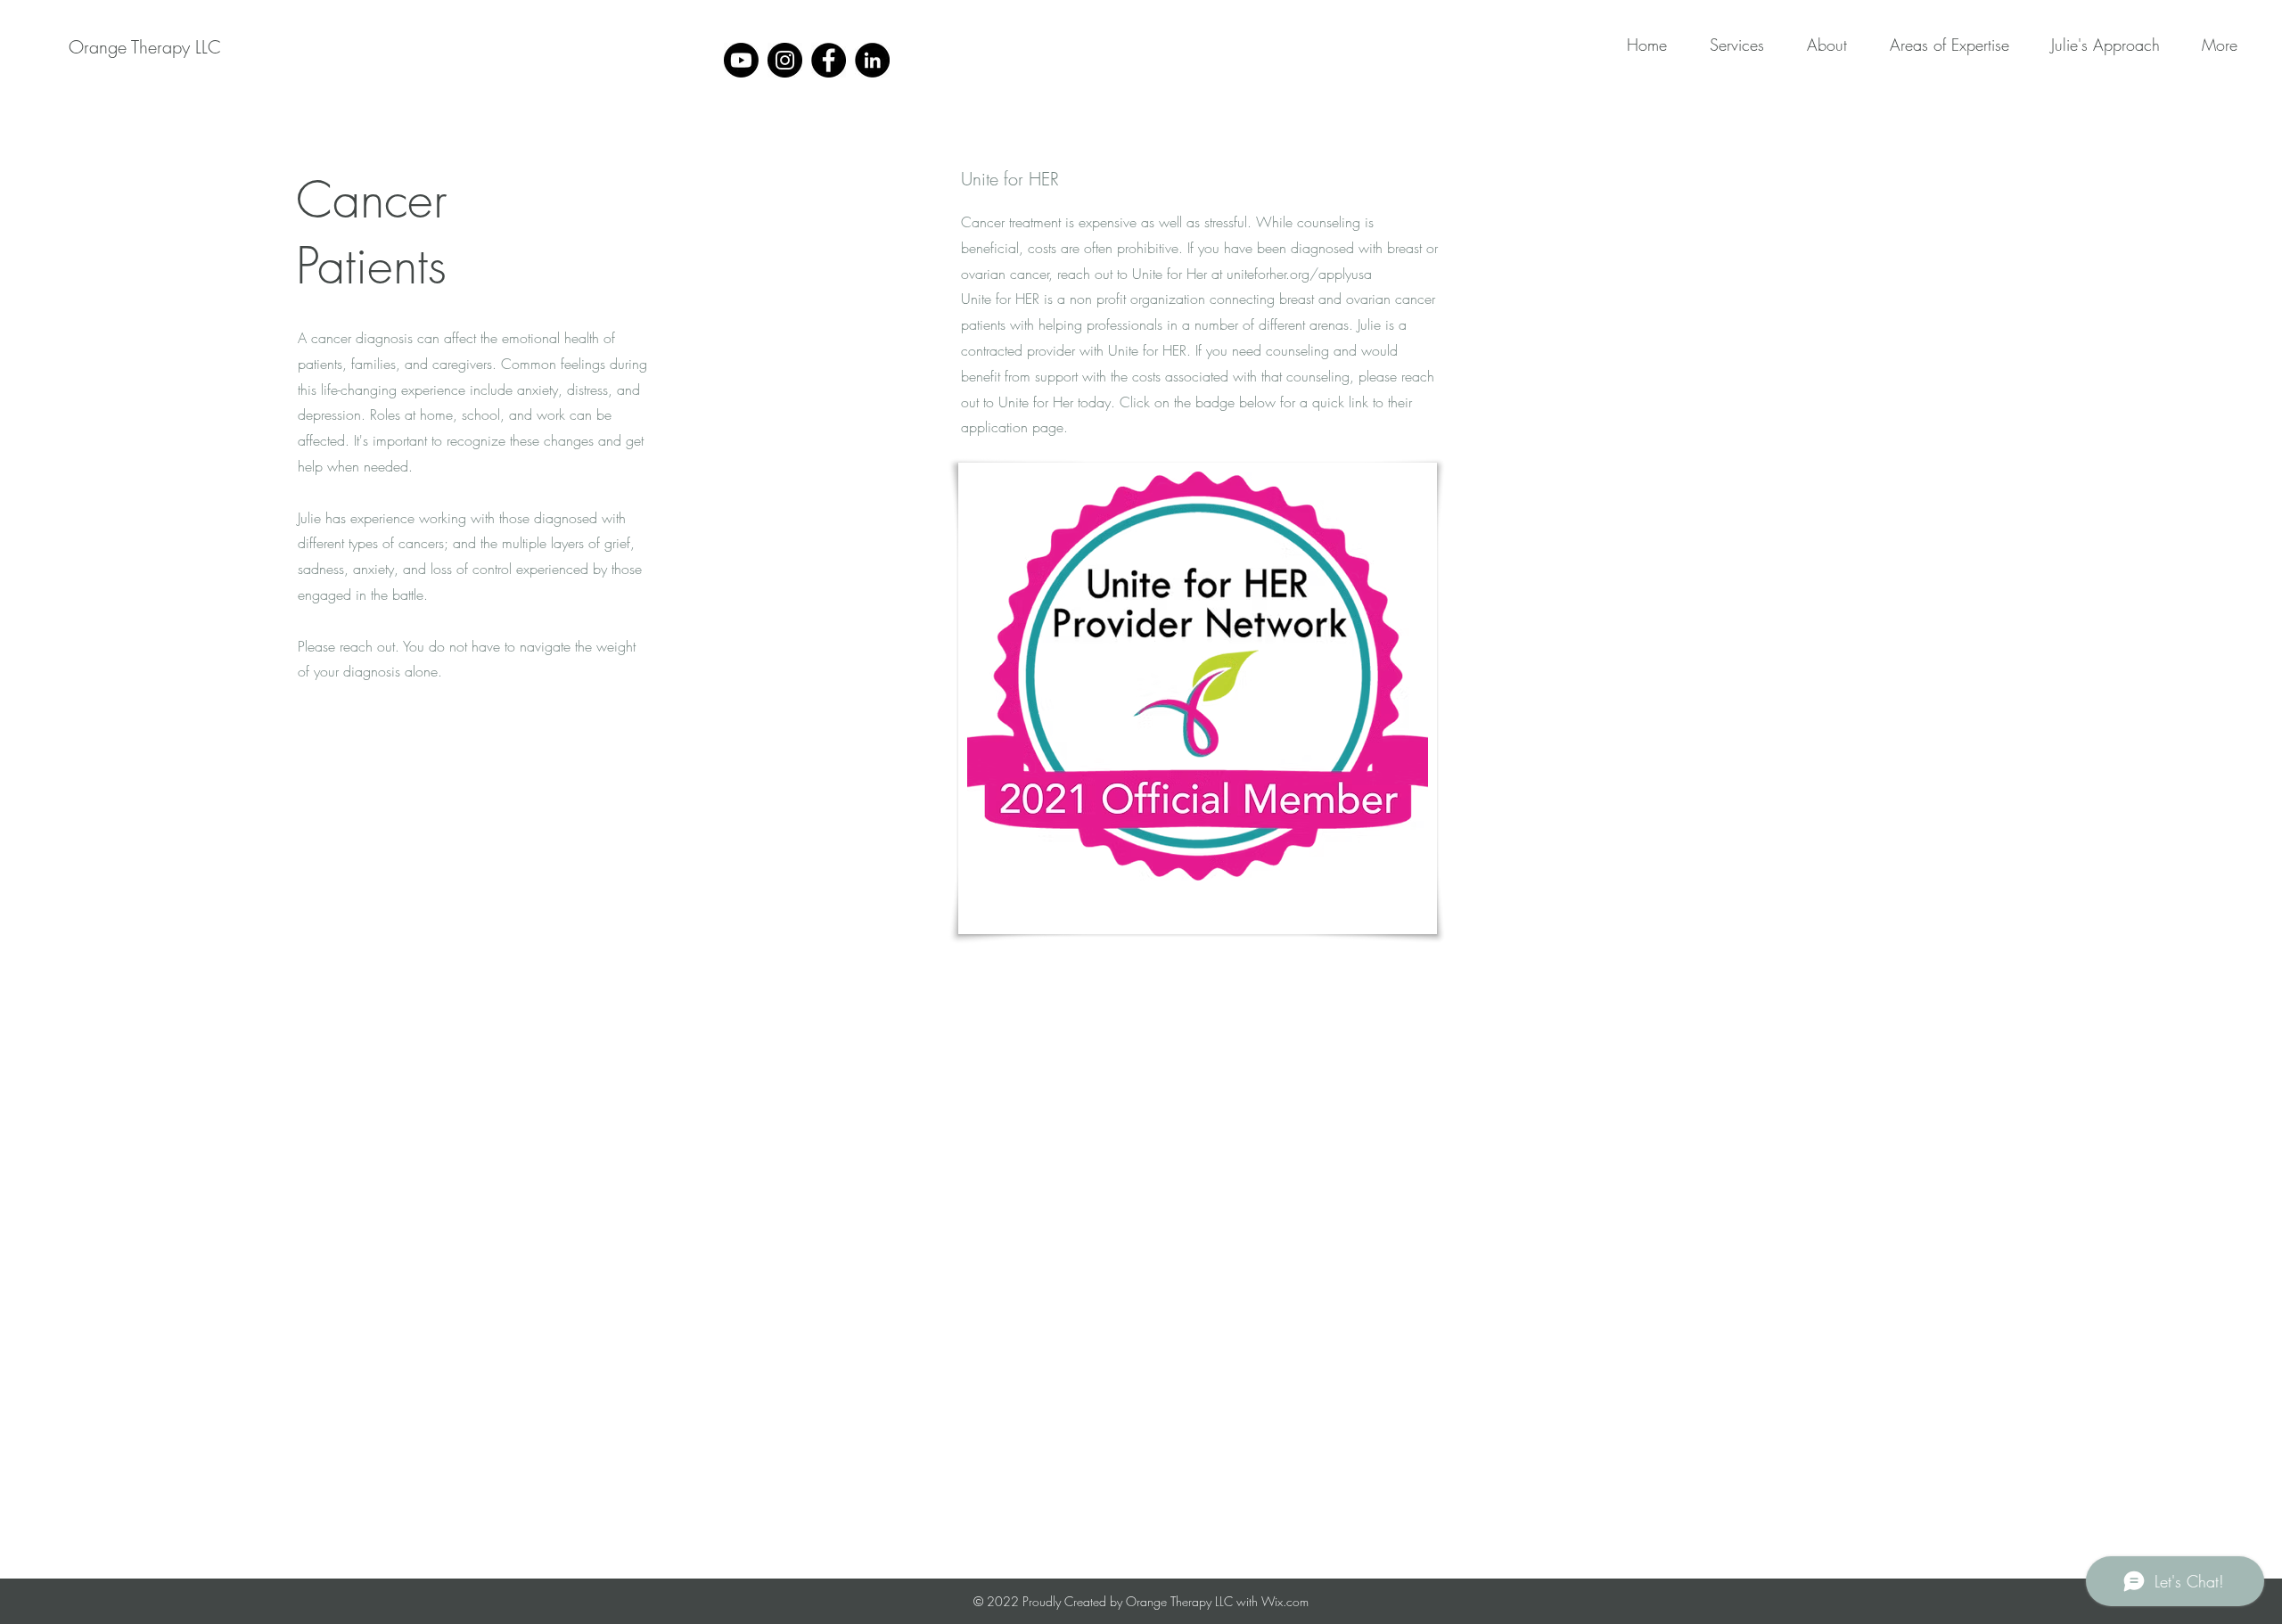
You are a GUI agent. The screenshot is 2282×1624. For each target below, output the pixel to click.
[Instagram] (785, 60)
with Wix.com (1272, 1601)
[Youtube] (741, 60)
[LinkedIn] (872, 60)
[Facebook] (829, 60)
